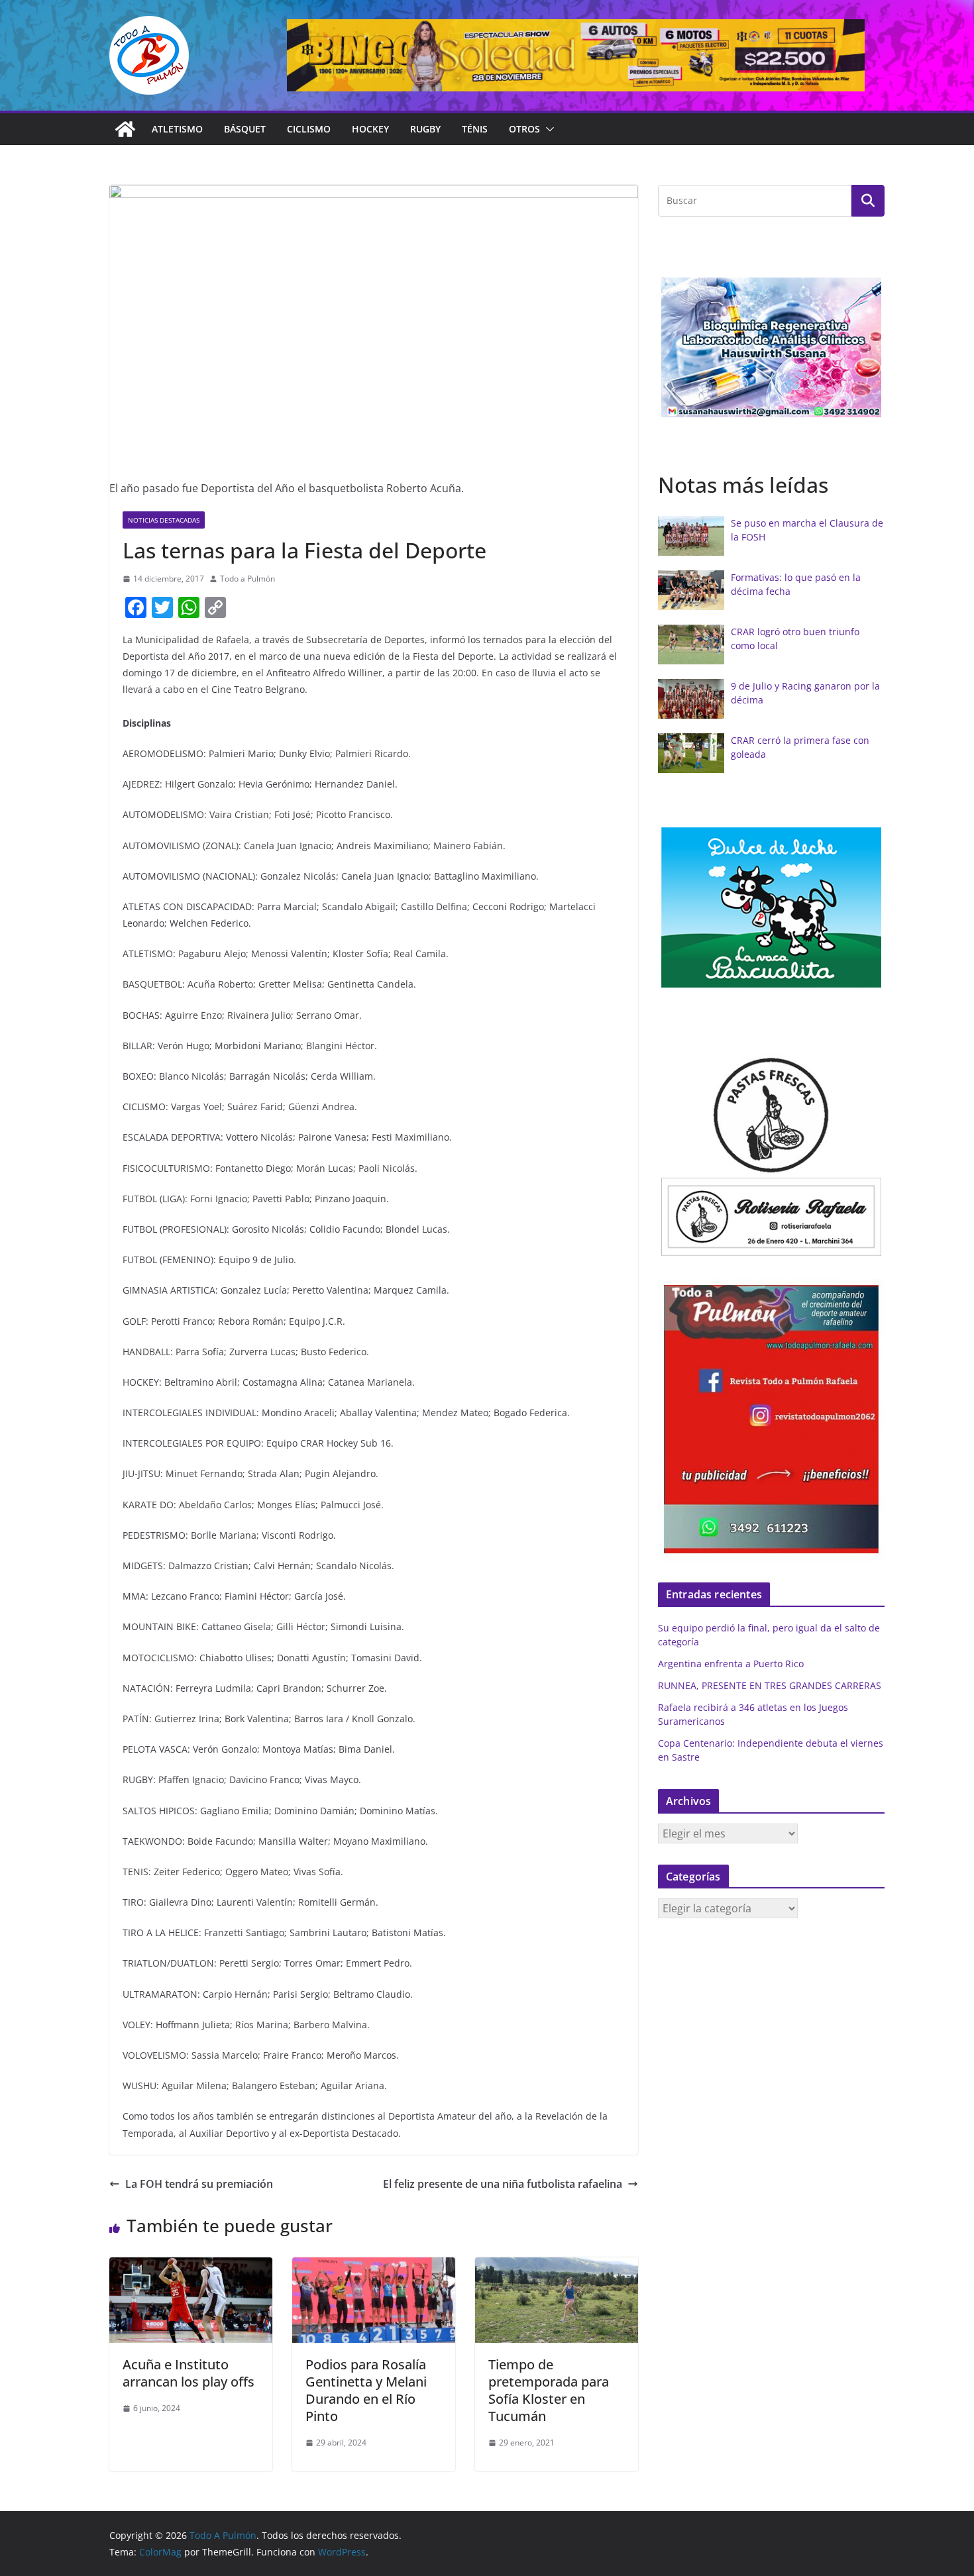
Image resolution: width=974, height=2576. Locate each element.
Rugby (425, 129)
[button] (547, 129)
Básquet (245, 129)
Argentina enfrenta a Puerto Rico (731, 1664)
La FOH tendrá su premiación (199, 2184)
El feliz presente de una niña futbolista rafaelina (503, 2184)
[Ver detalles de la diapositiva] (576, 55)
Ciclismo (309, 129)
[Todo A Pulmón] (125, 129)
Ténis (475, 129)
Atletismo (177, 129)
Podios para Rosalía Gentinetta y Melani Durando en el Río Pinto (366, 2390)
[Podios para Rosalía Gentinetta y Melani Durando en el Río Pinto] (374, 2267)
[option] (771, 347)
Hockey (370, 129)
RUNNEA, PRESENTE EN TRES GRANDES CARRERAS (770, 1685)
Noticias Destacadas (164, 520)
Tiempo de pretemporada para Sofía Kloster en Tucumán (549, 2390)
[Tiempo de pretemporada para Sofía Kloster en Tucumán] (557, 2267)
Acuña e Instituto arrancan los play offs (189, 2373)
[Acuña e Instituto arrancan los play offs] (191, 2267)
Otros (524, 129)
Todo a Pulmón (247, 579)
